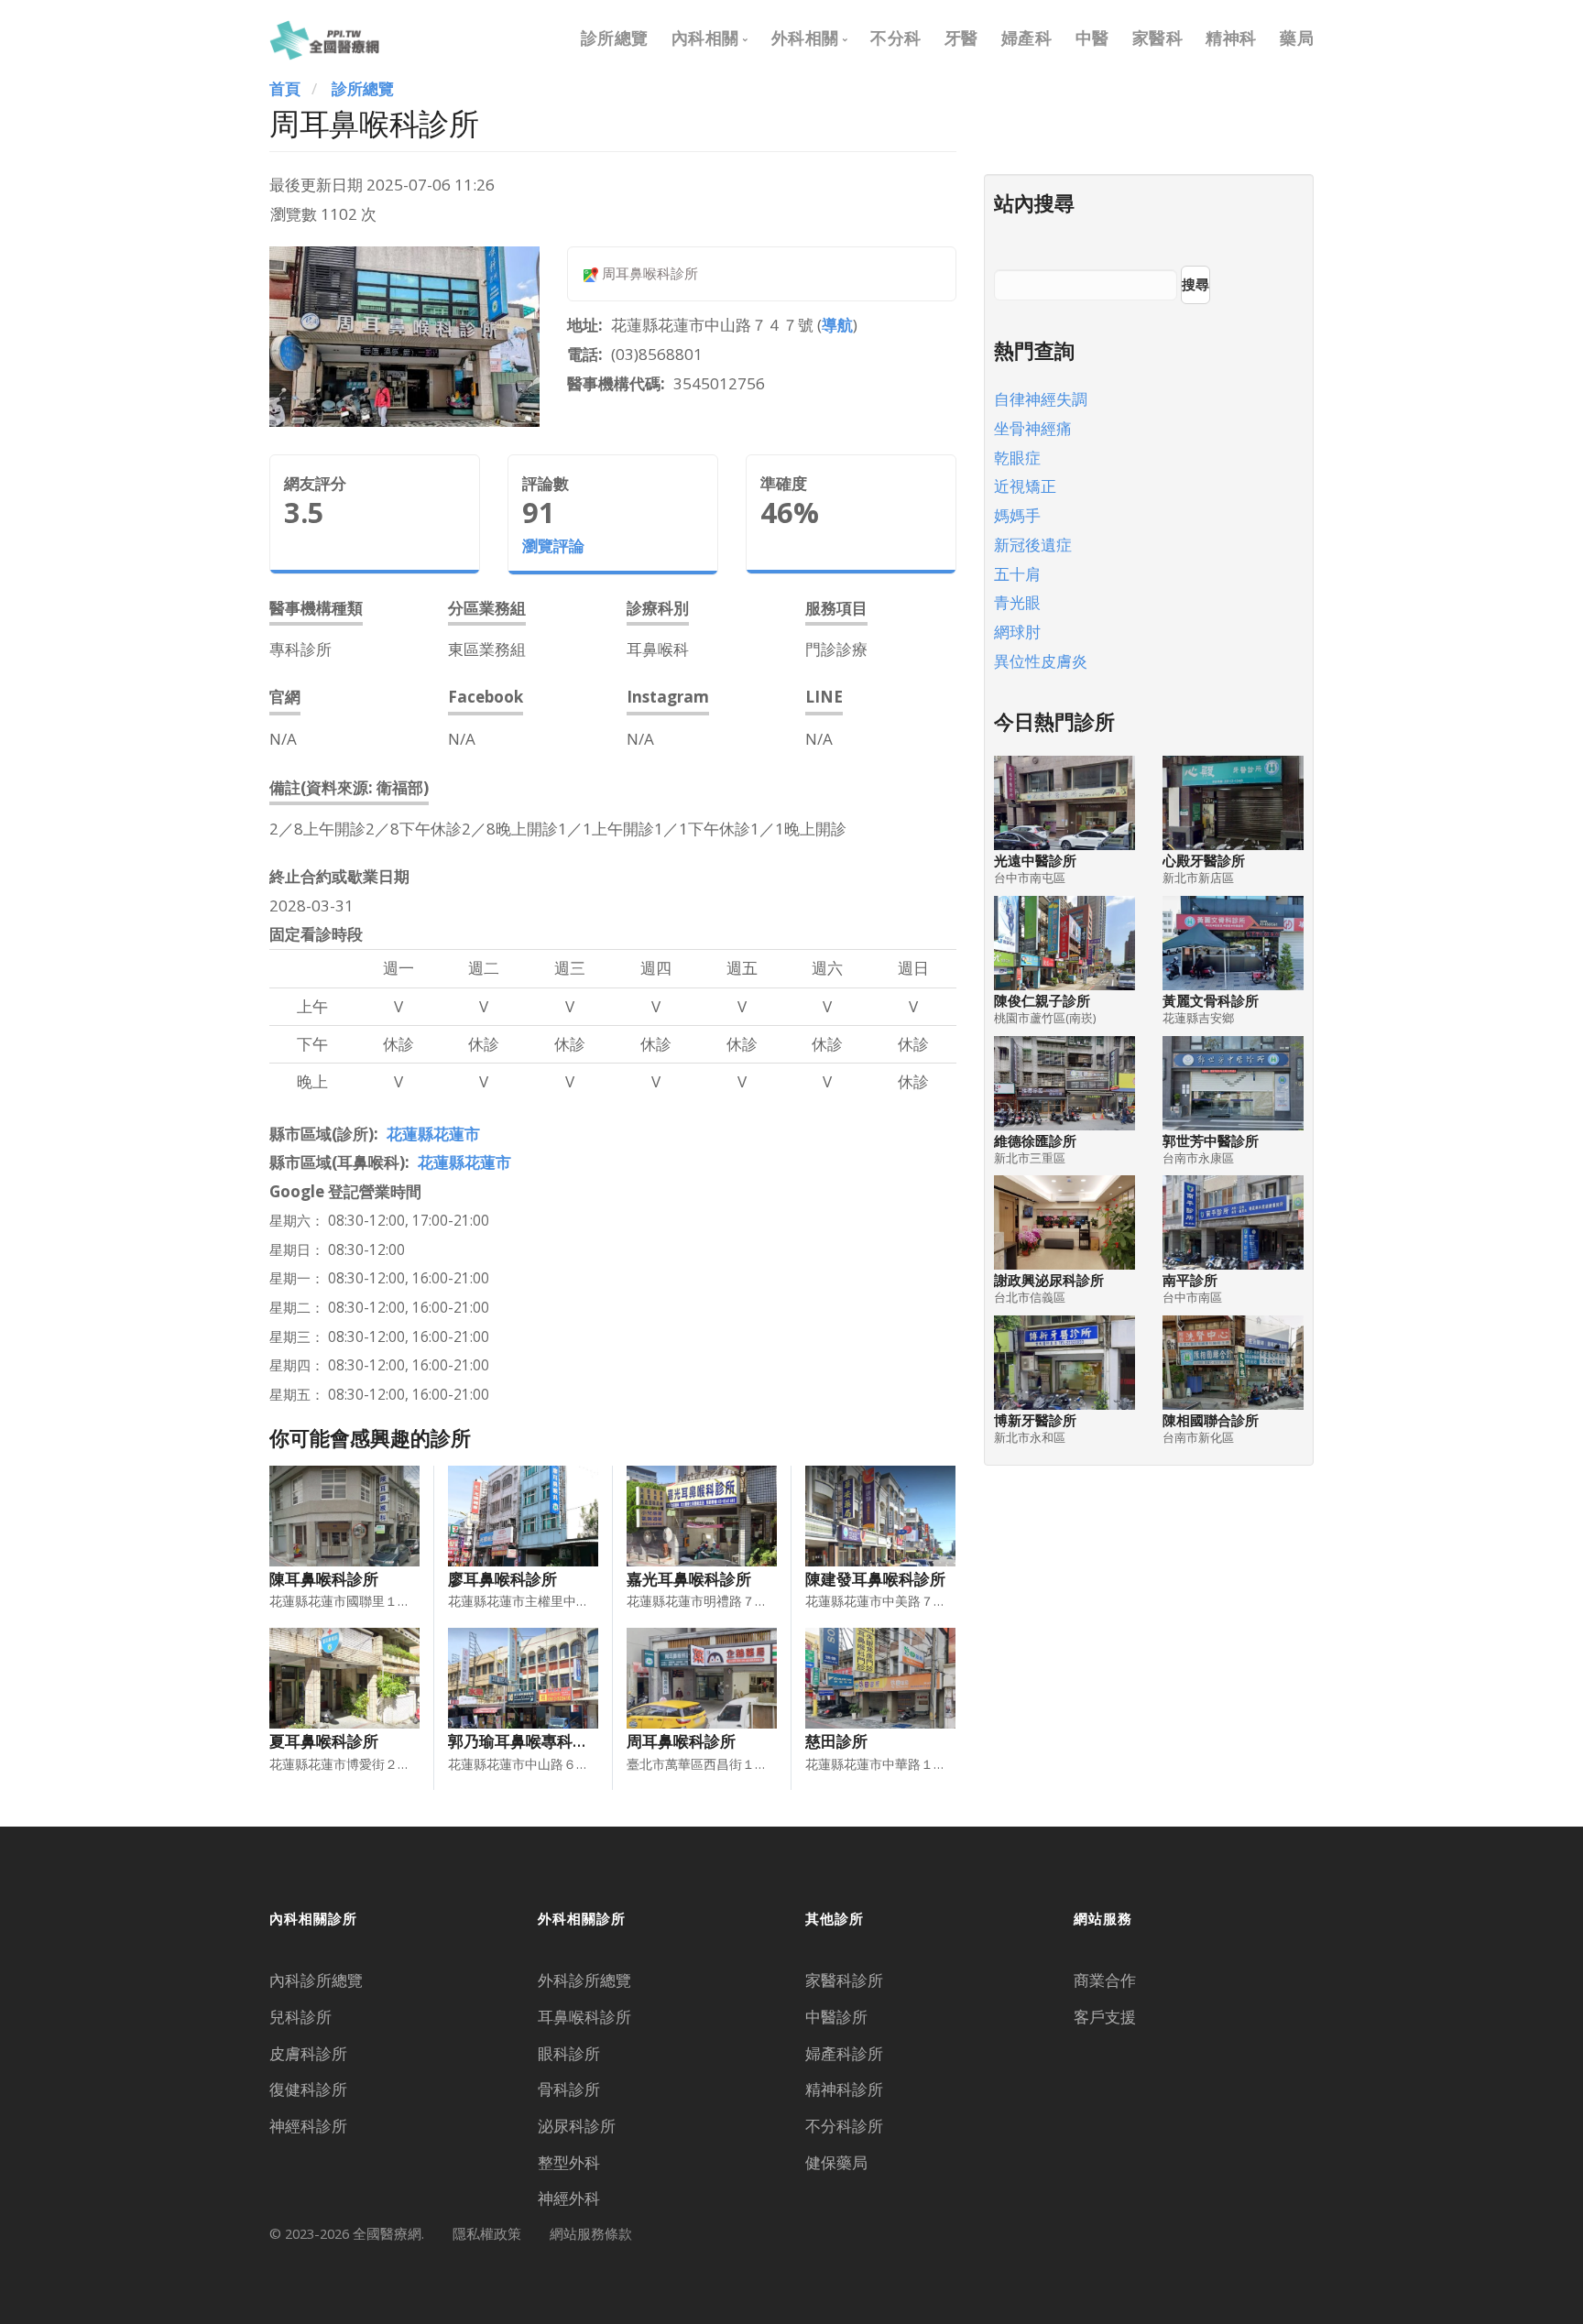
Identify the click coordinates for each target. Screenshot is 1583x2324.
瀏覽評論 (553, 546)
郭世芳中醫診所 (1211, 1141)
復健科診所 (308, 2089)
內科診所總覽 (316, 1980)
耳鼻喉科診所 (584, 2017)
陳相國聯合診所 (1211, 1420)
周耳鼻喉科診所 (681, 1741)
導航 (837, 325)
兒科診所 (300, 2017)
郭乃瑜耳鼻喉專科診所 (526, 1741)
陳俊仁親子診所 (1042, 1001)
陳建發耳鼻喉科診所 (875, 1579)
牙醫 (961, 38)
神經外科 (569, 2198)
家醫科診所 (844, 1980)
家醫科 (1158, 38)
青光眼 (1017, 602)
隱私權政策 (487, 2233)
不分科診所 (844, 2126)
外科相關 (805, 38)
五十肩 (1017, 574)
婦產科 (1027, 38)
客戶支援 (1105, 2017)
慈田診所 (836, 1741)
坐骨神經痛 (1033, 428)
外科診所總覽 (584, 1980)
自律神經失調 (1041, 399)
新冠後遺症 (1033, 545)
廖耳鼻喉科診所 (502, 1579)
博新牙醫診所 (1035, 1420)
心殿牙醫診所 (1204, 861)
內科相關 (705, 38)
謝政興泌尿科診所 (1049, 1280)
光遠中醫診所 (1035, 861)
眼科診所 (569, 2053)
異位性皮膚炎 (1041, 661)
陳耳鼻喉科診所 (324, 1579)
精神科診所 (844, 2089)
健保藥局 (836, 2162)
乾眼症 (1017, 458)
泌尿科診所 (577, 2126)
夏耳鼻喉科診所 (324, 1741)
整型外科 (569, 2162)
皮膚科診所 (308, 2053)
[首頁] (324, 38)
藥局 (1297, 38)
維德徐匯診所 (1035, 1141)
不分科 (896, 38)
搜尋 (1195, 284)
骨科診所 (569, 2089)
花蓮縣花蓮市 (433, 1134)
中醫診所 (836, 2017)
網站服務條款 (591, 2233)
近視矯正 (1025, 486)
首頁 (285, 88)
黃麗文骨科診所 (1211, 1001)
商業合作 (1105, 1980)
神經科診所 (308, 2126)
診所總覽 (615, 38)
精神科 (1231, 38)
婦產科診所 (844, 2053)
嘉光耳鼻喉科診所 (689, 1579)
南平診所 (1190, 1280)
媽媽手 (1017, 515)
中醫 (1092, 38)
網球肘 (1017, 632)
